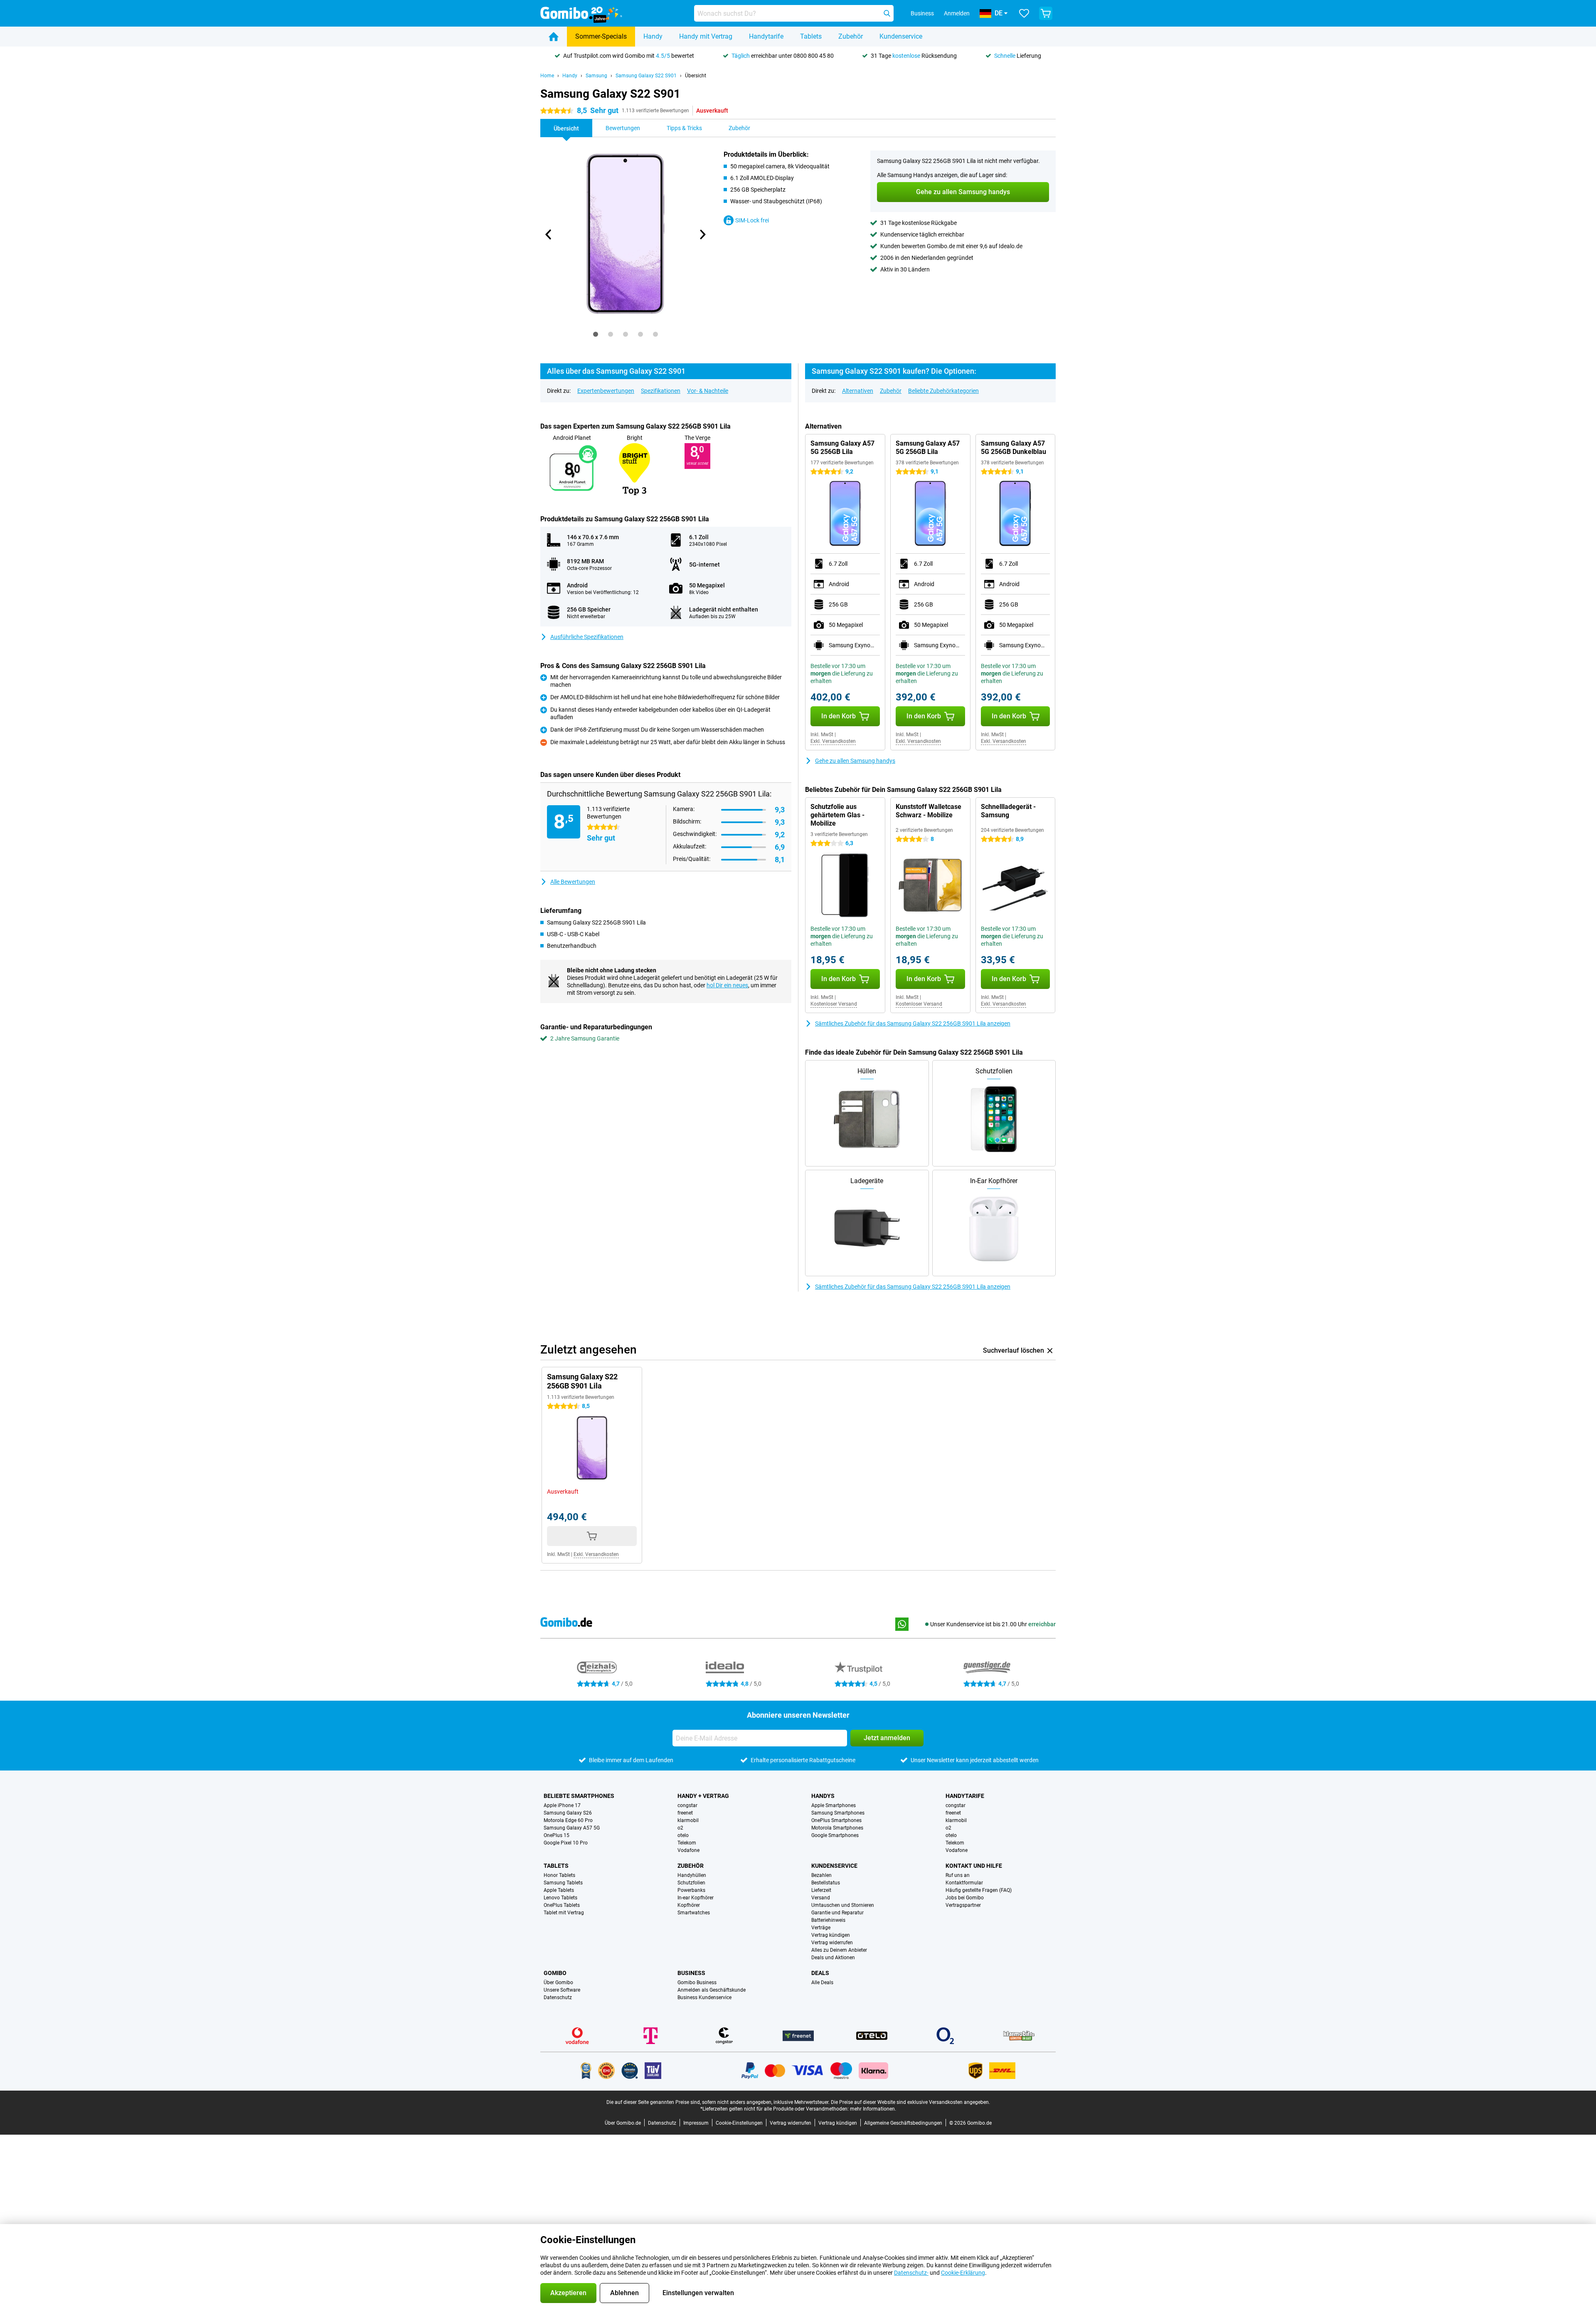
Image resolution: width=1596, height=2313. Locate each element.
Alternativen (858, 391)
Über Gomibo (558, 1983)
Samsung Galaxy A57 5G (572, 1828)
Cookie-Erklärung (963, 2273)
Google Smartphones (835, 1835)
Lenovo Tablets (560, 1898)
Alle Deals (822, 1983)
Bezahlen (821, 1875)
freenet (685, 1813)
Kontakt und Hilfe (974, 1866)
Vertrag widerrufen (832, 1943)
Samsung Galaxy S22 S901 (646, 76)
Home (547, 76)
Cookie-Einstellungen (739, 2123)
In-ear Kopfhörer (696, 1898)
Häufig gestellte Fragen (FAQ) (979, 1890)
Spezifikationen (661, 391)
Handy (653, 36)
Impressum (696, 2123)
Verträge (821, 1928)
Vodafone (688, 1850)
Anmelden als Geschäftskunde (712, 1990)
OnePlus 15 (557, 1835)
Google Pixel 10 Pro (566, 1843)
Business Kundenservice (704, 1997)
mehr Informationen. (873, 2109)
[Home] (554, 37)
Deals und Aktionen (833, 1958)
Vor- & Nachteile (708, 391)
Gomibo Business (697, 1983)
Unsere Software (562, 1990)
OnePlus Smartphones (836, 1820)
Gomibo (555, 1973)
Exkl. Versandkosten (833, 741)
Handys (823, 1796)
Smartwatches (694, 1913)
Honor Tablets (559, 1875)
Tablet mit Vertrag (564, 1913)
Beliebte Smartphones (579, 1796)
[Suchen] (887, 13)
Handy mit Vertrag (706, 36)
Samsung (596, 76)
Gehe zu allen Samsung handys (855, 761)
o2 (680, 1828)
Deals (820, 1973)
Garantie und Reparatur (837, 1913)
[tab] (596, 334)
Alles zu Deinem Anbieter (839, 1950)
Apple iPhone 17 (562, 1805)
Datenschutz (558, 1997)
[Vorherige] (549, 234)
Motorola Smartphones (837, 1828)
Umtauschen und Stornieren (843, 1905)
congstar (687, 1805)
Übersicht (696, 76)
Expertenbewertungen (606, 391)
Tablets (811, 36)
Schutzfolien (691, 1883)
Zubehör (851, 36)
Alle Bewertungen (573, 882)
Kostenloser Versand (834, 1004)
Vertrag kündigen (831, 1935)
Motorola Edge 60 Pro (568, 1820)
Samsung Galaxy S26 (568, 1813)
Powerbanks (691, 1890)
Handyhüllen (692, 1875)
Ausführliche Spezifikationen (587, 637)
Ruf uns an (958, 1875)
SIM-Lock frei (752, 220)
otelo (683, 1835)
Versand (821, 1898)
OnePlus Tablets (562, 1905)
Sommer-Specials (601, 36)
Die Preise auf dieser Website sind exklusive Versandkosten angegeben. (910, 2102)
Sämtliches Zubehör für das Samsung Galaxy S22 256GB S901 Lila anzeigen (913, 1023)
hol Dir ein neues (727, 985)
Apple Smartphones (834, 1805)
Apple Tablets (559, 1890)
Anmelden (957, 13)
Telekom (687, 1843)
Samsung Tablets (563, 1883)
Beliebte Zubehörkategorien (943, 391)
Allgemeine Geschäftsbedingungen (903, 2123)
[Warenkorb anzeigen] (1046, 13)
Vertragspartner (963, 1905)
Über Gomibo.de (623, 2123)
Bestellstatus (826, 1883)
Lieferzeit (821, 1890)
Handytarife (766, 36)
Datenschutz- (911, 2273)
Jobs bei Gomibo (965, 1898)
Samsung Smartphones (838, 1813)
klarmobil (688, 1820)
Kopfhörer (689, 1905)
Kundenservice (901, 36)
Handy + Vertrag (703, 1796)
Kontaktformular (964, 1883)
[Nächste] (702, 234)
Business (691, 1973)
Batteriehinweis (828, 1920)
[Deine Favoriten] (1024, 13)
